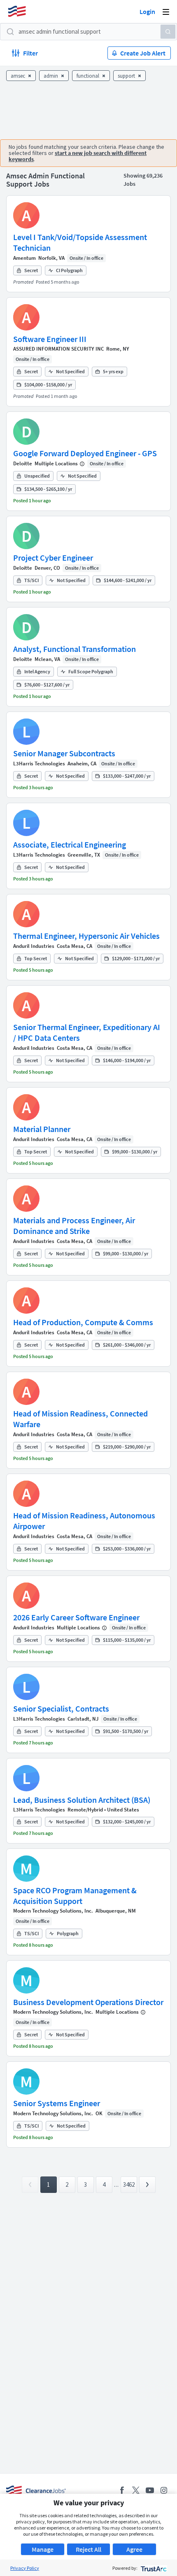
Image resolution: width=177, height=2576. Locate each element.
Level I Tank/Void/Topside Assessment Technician (80, 242)
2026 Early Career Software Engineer (76, 1617)
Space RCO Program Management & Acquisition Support (75, 1896)
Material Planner (42, 1129)
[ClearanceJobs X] (136, 2490)
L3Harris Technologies (39, 764)
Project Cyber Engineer (53, 558)
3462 (129, 2184)
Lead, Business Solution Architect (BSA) (82, 1800)
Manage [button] (43, 2549)
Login (147, 12)
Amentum (24, 258)
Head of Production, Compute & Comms (83, 1322)
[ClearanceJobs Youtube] (150, 2490)
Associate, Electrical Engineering (70, 844)
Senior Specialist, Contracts (61, 1708)
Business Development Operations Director (88, 2002)
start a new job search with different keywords (78, 156)
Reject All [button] (88, 2549)
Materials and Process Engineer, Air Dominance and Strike (74, 1226)
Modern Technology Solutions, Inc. (53, 1911)
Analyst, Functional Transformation (75, 649)
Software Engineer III (50, 339)
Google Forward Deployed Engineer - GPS (85, 453)
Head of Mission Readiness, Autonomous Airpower (84, 1521)
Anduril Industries (34, 946)
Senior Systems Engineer (57, 2103)
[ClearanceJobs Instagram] (164, 2490)
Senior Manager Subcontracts (64, 753)
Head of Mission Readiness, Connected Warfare (80, 1419)
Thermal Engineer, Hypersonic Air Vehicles (86, 936)
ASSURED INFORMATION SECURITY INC (58, 349)
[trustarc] (153, 2568)
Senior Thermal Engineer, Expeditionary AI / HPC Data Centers (87, 1032)
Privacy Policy (25, 2568)
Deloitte (23, 463)
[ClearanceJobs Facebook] (122, 2490)
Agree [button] (134, 2549)
